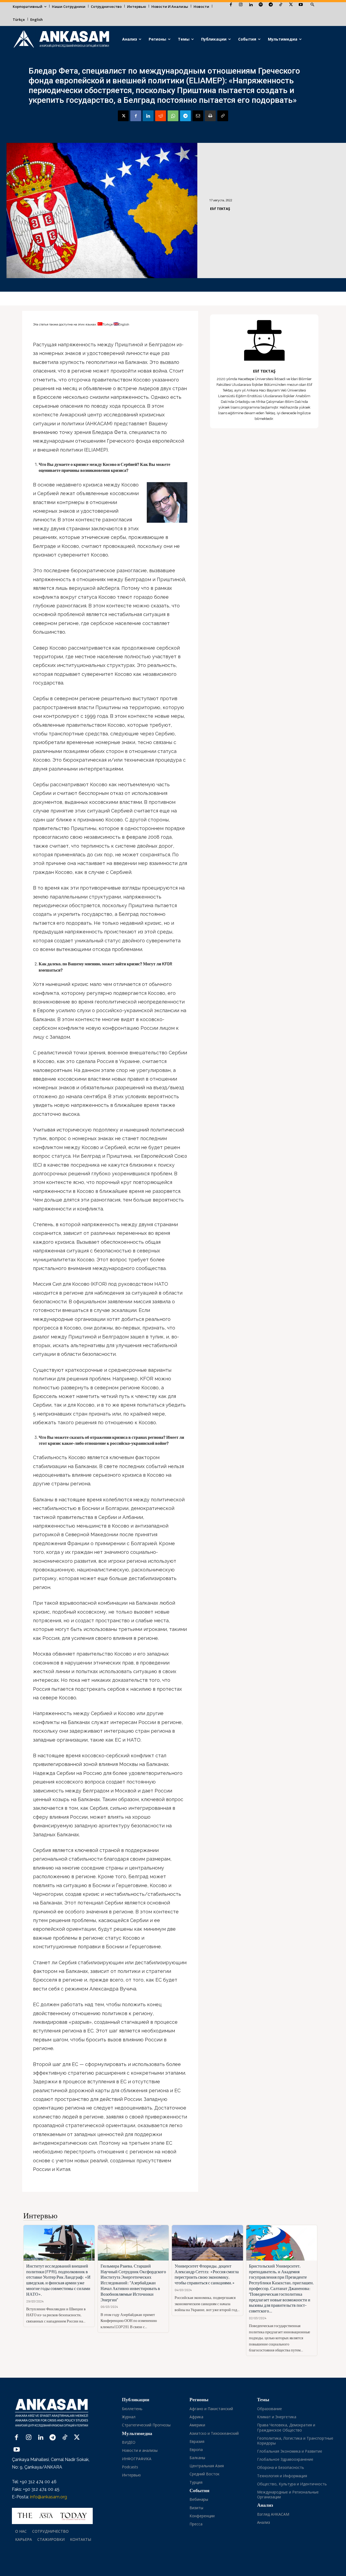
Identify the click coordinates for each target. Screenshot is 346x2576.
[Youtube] (301, 5)
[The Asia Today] (52, 2516)
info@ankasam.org (49, 2497)
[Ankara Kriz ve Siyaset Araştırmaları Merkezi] (61, 39)
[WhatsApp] (173, 116)
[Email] (198, 116)
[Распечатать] (210, 116)
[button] (312, 5)
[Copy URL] (223, 116)
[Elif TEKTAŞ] (264, 340)
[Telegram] (271, 5)
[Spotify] (261, 5)
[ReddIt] (161, 116)
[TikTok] (281, 5)
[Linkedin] (251, 5)
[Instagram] (241, 5)
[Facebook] (231, 5)
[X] (291, 5)
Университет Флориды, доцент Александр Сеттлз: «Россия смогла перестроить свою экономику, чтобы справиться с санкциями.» (207, 2274)
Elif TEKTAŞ (220, 209)
